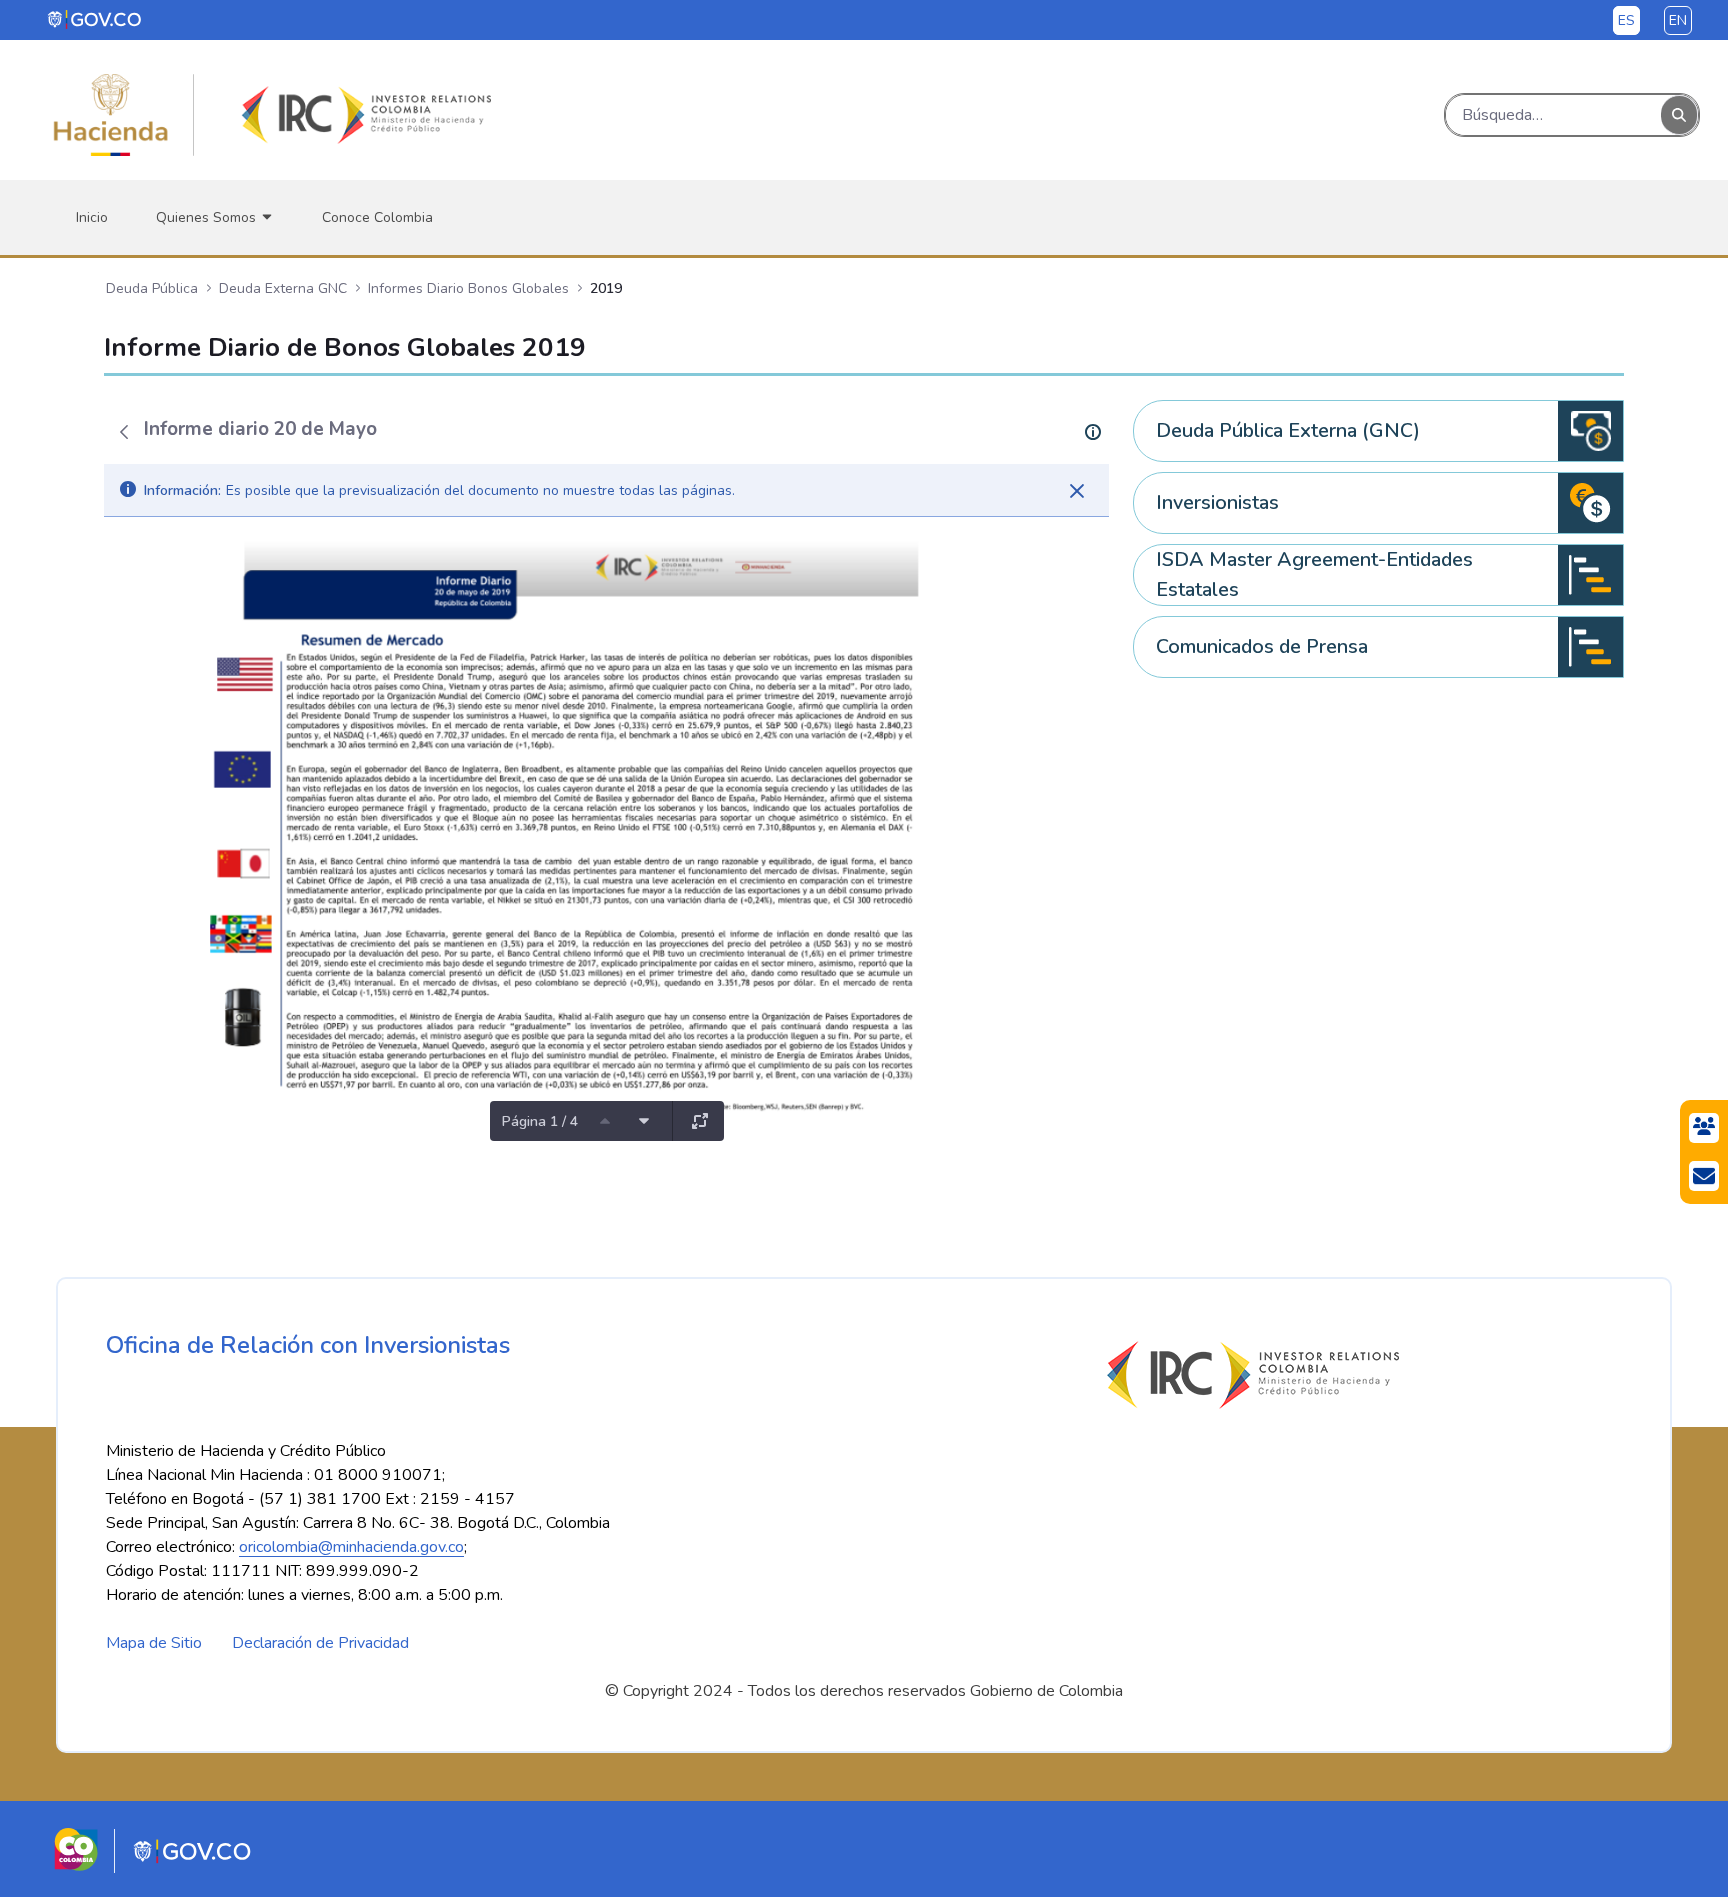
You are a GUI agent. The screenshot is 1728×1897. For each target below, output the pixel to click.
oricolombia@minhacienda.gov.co (351, 1547)
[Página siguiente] (644, 1121)
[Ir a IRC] (363, 115)
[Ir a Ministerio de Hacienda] (111, 115)
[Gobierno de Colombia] (95, 19)
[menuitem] (92, 217)
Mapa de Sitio (154, 1643)
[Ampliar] (700, 1121)
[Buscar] (1679, 115)
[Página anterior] (605, 1121)
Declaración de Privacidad (320, 1643)
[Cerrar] (1077, 491)
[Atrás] (124, 432)
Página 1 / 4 (540, 1121)
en (1678, 20)
